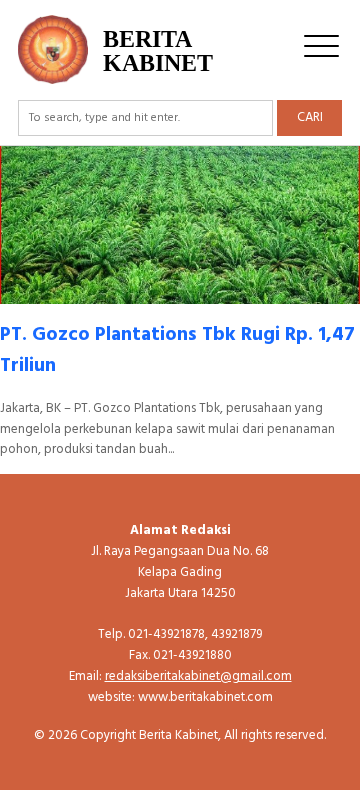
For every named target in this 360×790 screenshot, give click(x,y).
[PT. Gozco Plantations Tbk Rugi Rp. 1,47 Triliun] (180, 292)
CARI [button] (310, 117)
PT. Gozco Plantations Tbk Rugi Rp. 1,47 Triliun (177, 350)
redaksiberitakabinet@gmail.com (198, 676)
